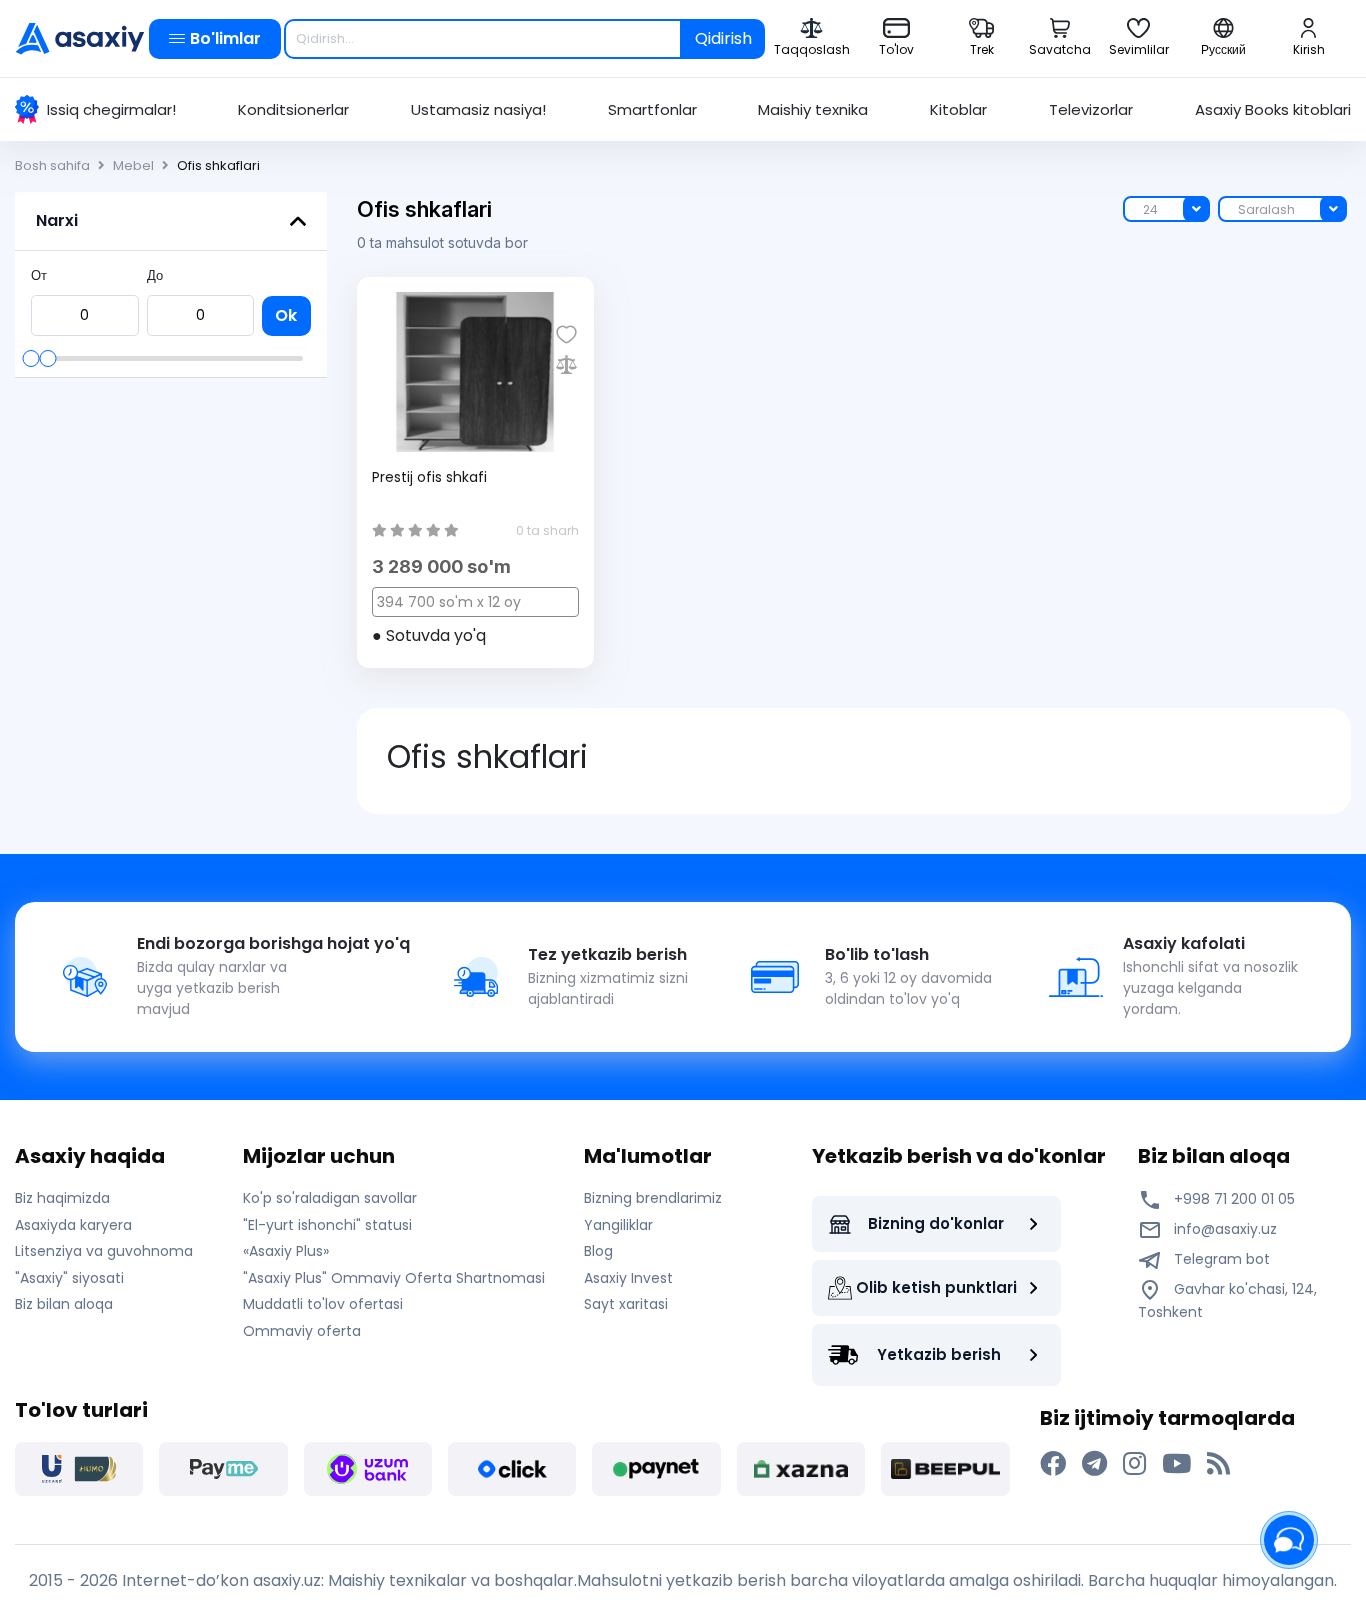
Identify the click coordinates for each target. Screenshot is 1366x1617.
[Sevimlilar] (566, 334)
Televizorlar (1091, 109)
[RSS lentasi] (1218, 1464)
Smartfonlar (652, 109)
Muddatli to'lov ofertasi (323, 1304)
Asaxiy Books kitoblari (1273, 109)
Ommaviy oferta (302, 1331)
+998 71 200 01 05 (1232, 1199)
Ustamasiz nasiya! (478, 109)
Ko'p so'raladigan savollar (330, 1198)
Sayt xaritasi (626, 1304)
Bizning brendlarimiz (653, 1198)
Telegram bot (1220, 1259)
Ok (286, 315)
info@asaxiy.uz (1225, 1229)
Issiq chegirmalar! (111, 109)
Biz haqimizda (62, 1198)
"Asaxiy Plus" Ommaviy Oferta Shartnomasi (394, 1278)
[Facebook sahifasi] (1053, 1464)
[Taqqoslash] (566, 364)
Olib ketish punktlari (936, 1287)
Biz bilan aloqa (64, 1304)
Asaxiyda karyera (73, 1225)
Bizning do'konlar (936, 1223)
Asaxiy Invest (628, 1278)
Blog (598, 1251)
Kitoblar (958, 109)
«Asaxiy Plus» (286, 1251)
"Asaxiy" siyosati (69, 1278)
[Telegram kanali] (1094, 1464)
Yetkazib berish (939, 1354)
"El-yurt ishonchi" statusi (327, 1225)
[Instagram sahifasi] (1134, 1464)
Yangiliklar (618, 1225)
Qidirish (723, 38)
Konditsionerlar (293, 109)
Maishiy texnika (813, 109)
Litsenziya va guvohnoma (104, 1251)
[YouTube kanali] (1176, 1464)
